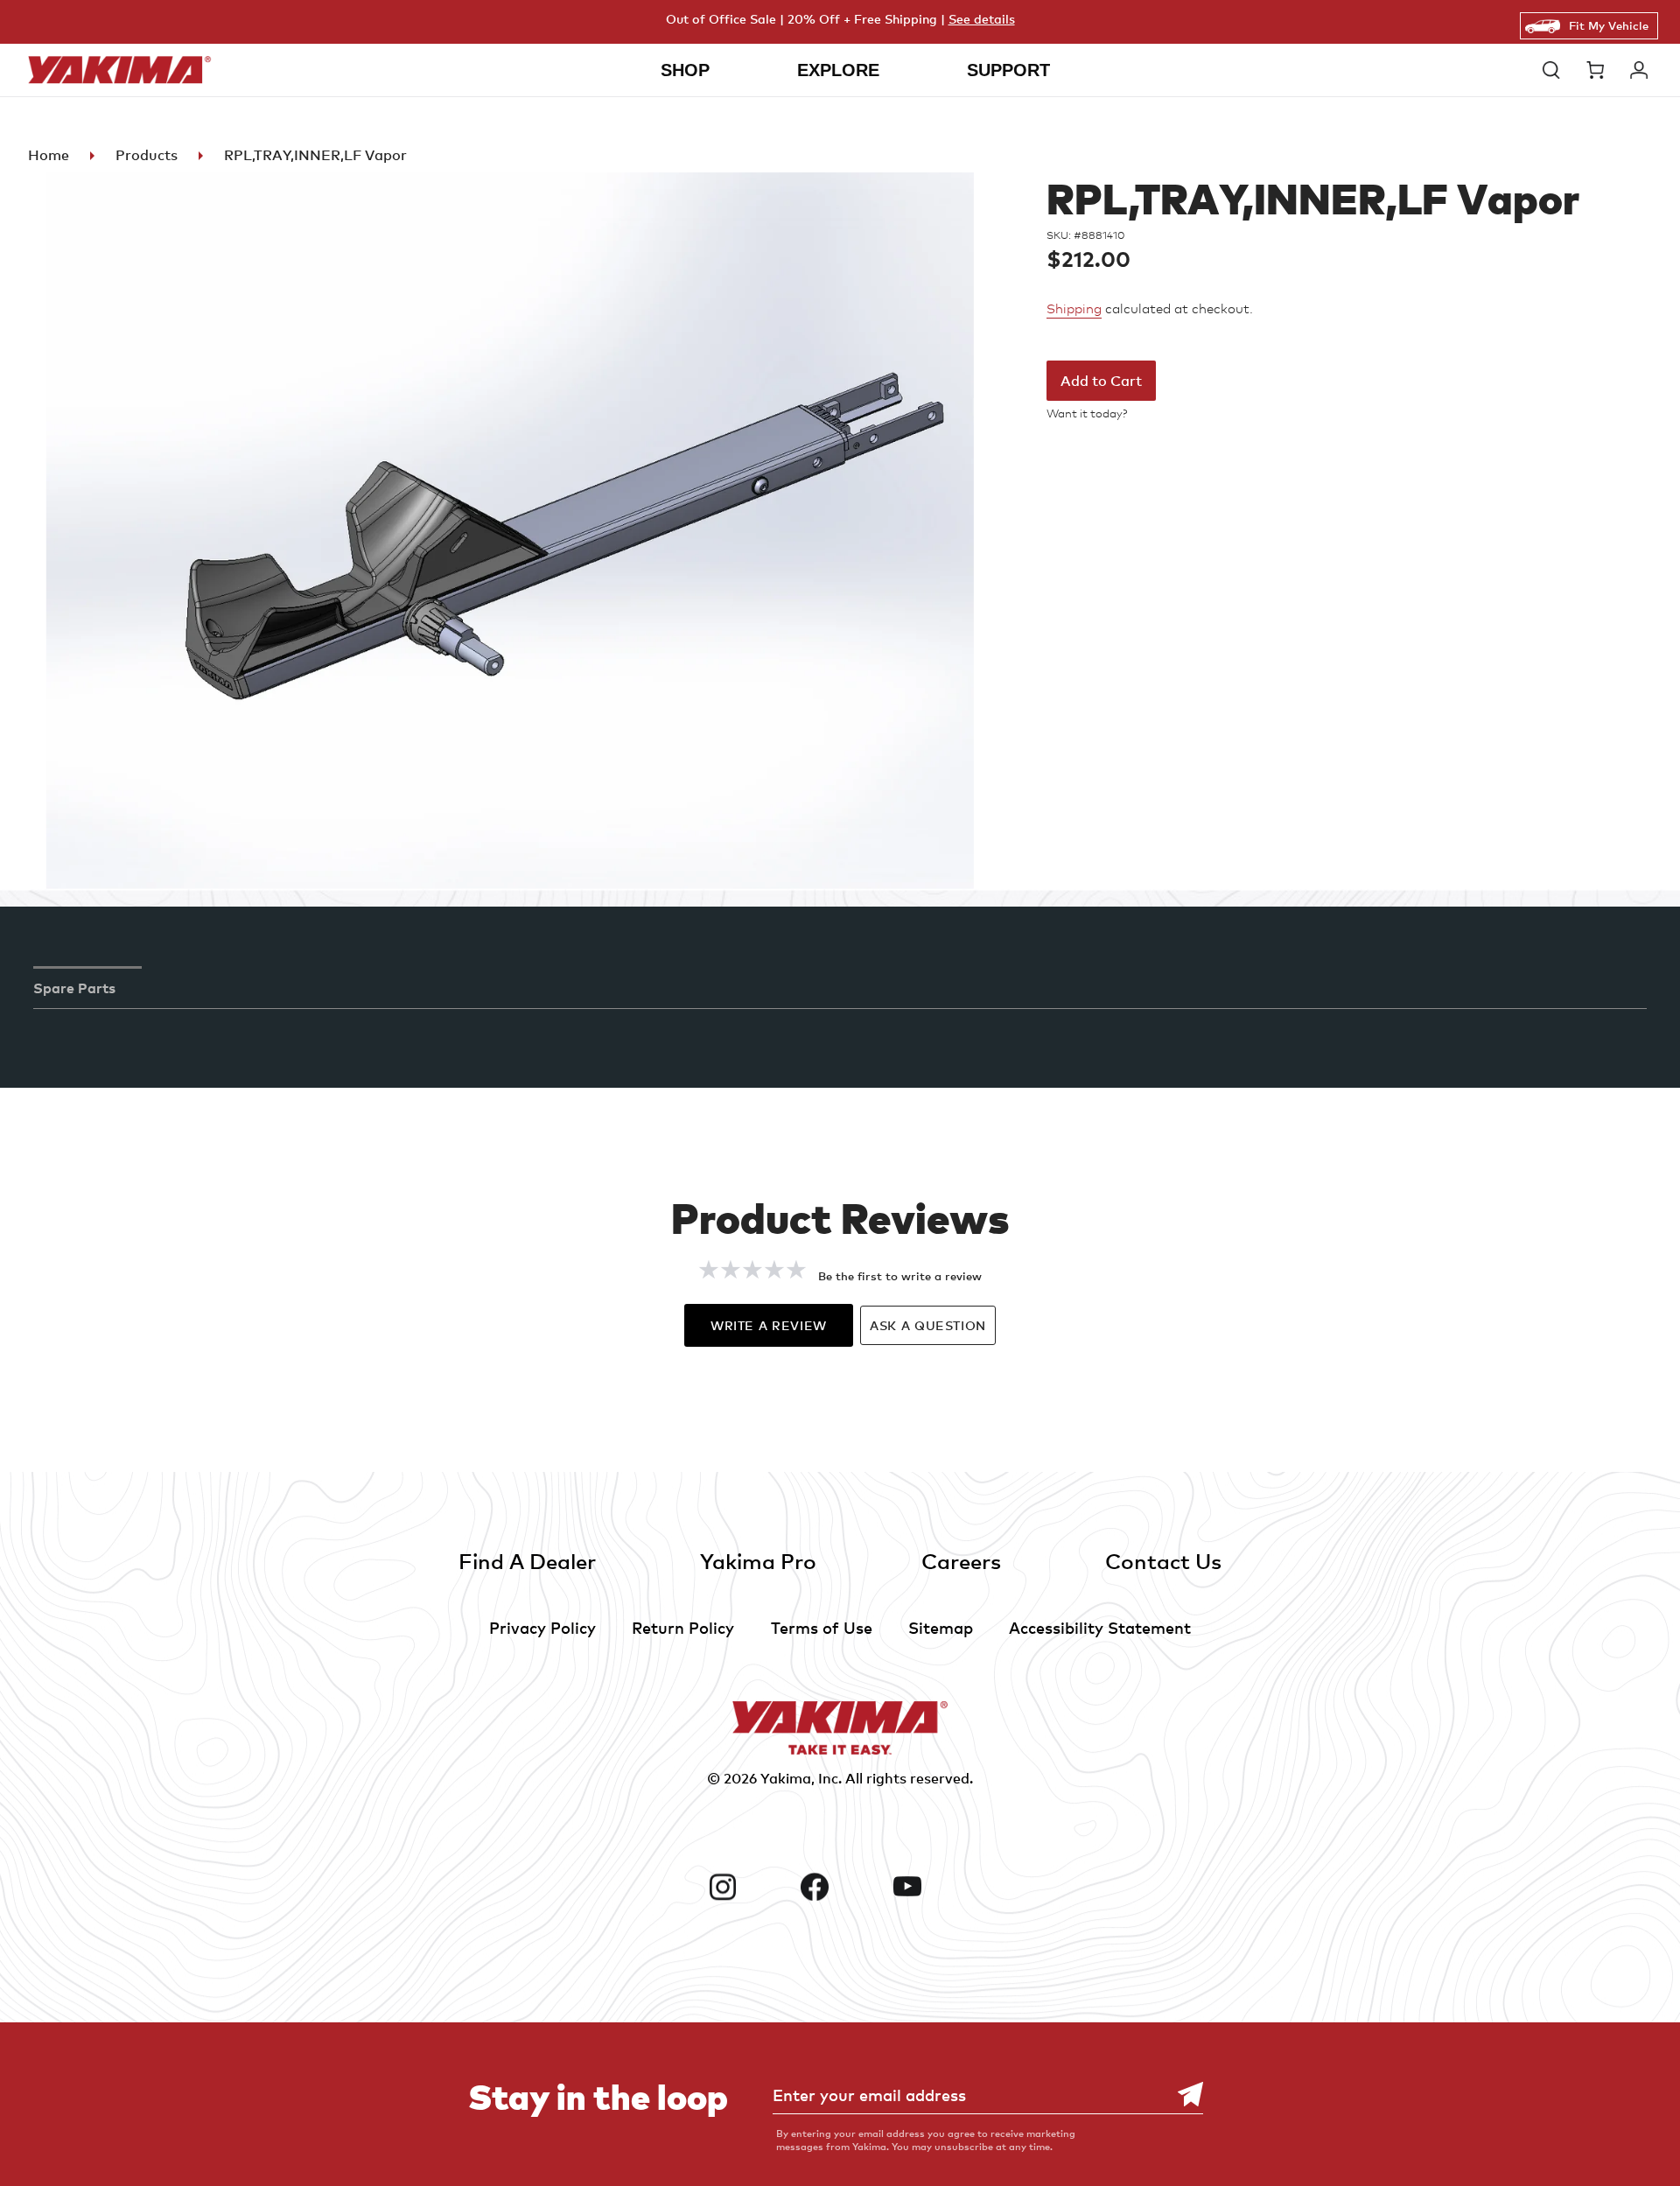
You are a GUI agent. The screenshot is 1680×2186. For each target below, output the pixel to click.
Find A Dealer (527, 1561)
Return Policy (683, 1627)
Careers (961, 1561)
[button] (1556, 70)
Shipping (1074, 309)
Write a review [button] (769, 1325)
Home (49, 155)
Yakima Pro (758, 1561)
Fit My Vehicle (1609, 25)
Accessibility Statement (1100, 1627)
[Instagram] (748, 1887)
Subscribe (1181, 2095)
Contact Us (1163, 1561)
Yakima (786, 1778)
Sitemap (941, 1627)
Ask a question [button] (928, 1325)
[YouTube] (933, 1887)
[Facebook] (840, 1887)
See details (982, 19)
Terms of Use (822, 1627)
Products (147, 155)
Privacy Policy (542, 1627)
